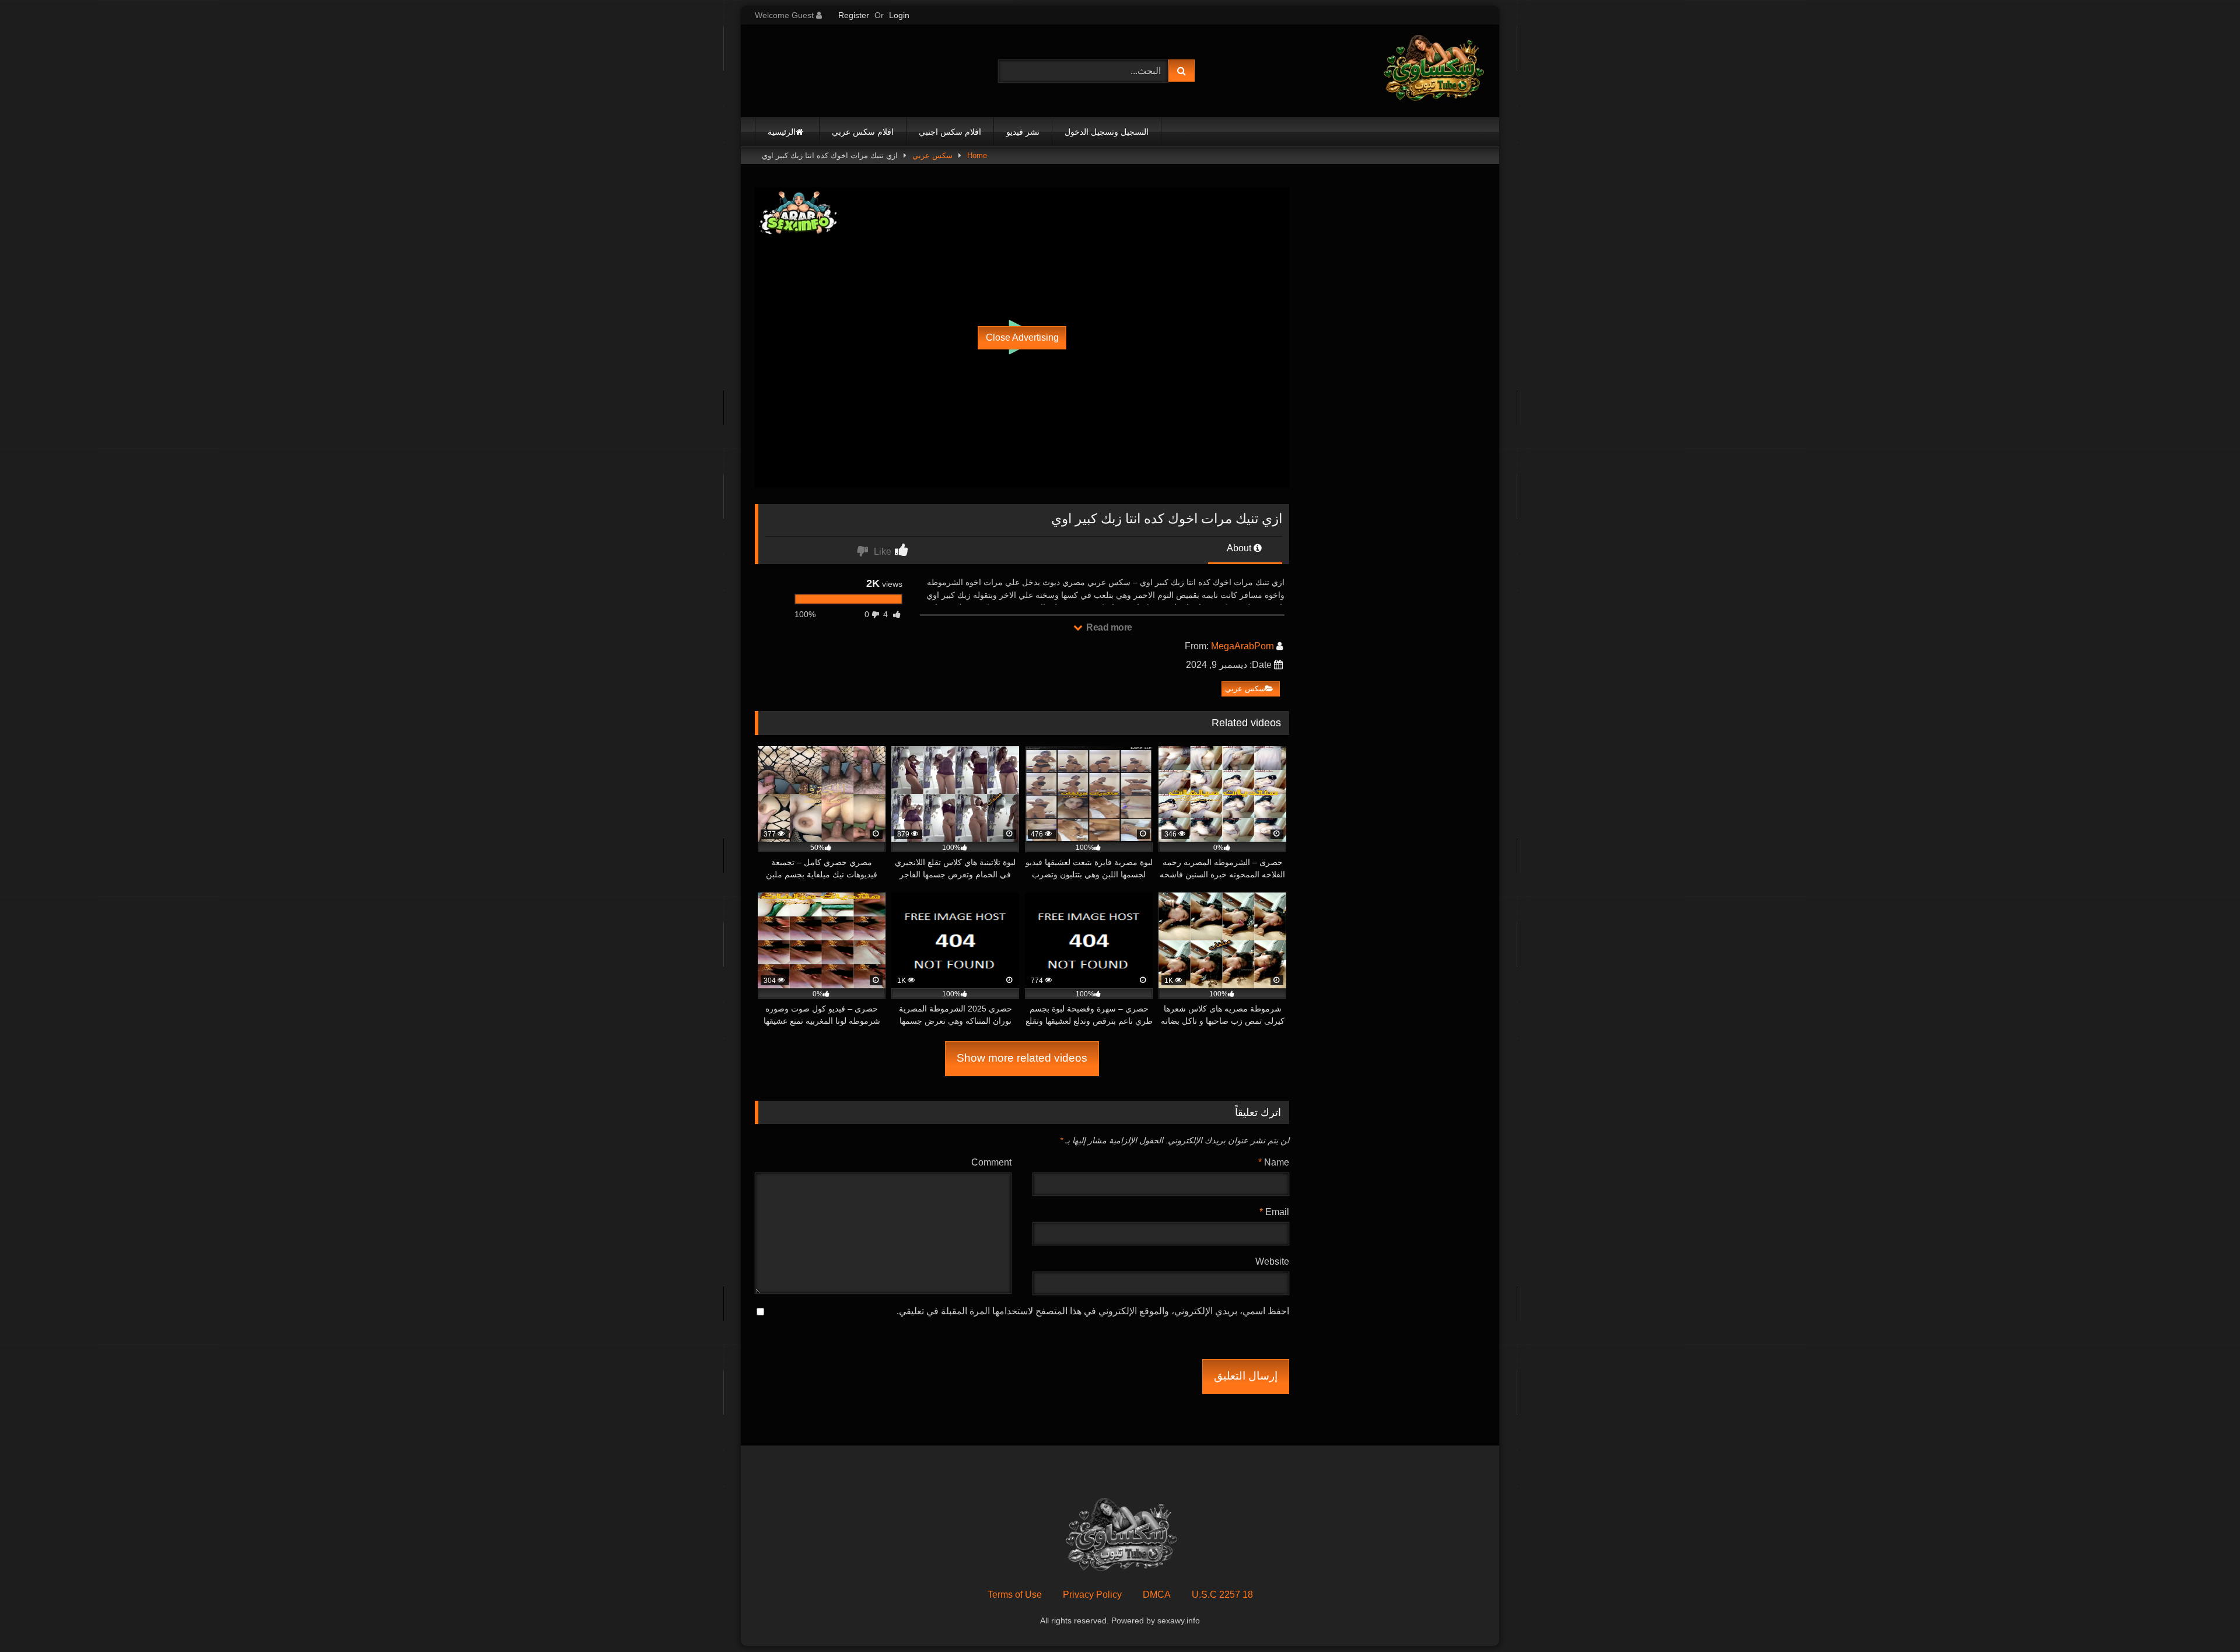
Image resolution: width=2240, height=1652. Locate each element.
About (1240, 548)
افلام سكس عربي (863, 132)
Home (977, 155)
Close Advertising (1022, 337)
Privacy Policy (1092, 1595)
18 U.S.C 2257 (1222, 1595)
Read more (1108, 627)
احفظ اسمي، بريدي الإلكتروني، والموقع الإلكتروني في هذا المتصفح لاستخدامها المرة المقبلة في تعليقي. (1093, 1311)
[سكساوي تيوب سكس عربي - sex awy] (1433, 71)
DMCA (1157, 1595)
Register (854, 15)
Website (1272, 1261)
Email (1274, 1212)
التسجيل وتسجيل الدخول (1107, 132)
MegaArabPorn (1242, 646)
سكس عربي (932, 155)
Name (1274, 1162)
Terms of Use (1015, 1595)
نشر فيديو (1023, 132)
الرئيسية (782, 132)
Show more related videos (1022, 1058)
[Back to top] (2204, 1617)
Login (899, 15)
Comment (991, 1162)
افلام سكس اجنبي (950, 132)
